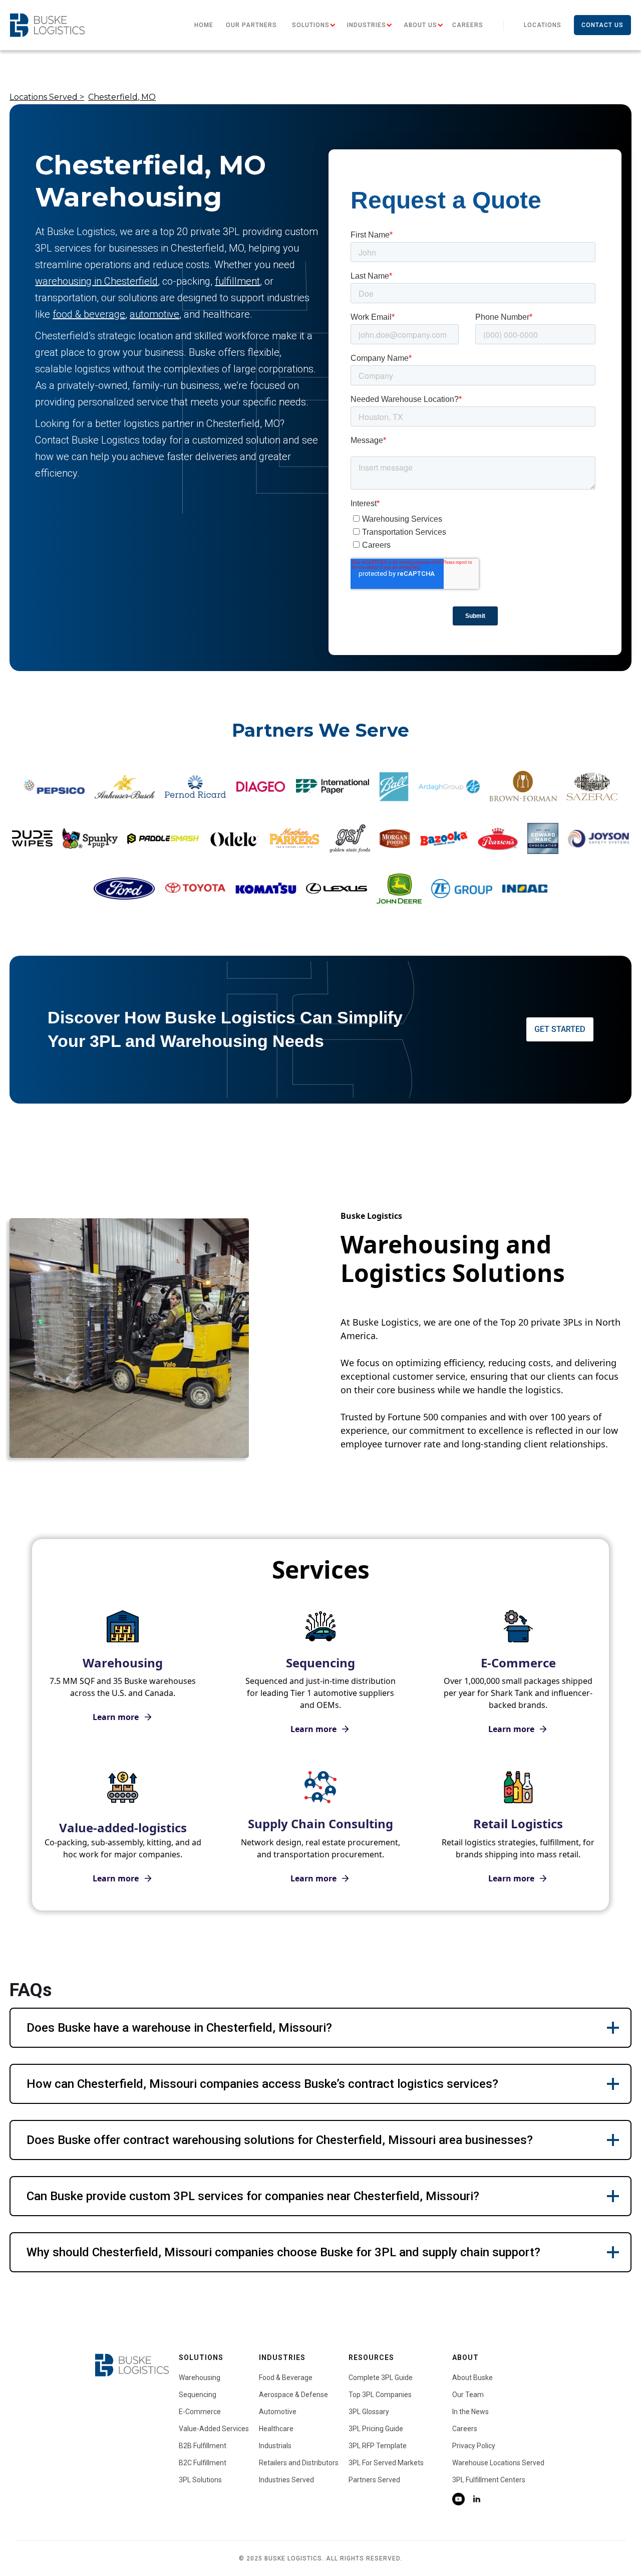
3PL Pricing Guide (376, 2429)
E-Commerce (200, 2412)
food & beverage (89, 314)
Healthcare (276, 2429)
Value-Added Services (214, 2429)
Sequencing (198, 2395)
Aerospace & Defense (293, 2395)
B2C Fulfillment (203, 2463)
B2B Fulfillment (203, 2446)
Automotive (278, 2412)
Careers (468, 25)
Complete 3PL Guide (381, 2378)
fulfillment (237, 281)
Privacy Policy (474, 2446)
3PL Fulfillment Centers (489, 2480)
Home (204, 25)
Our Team (468, 2395)
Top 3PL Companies (380, 2395)
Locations (543, 25)
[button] (311, 25)
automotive (154, 314)
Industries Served (286, 2480)
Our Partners (251, 25)
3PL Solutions (200, 2480)
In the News (470, 2412)
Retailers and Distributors (299, 2463)
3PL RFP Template (378, 2446)
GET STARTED (560, 1029)
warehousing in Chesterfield (96, 281)
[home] (47, 25)
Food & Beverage (286, 2378)
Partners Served (374, 2480)
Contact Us (602, 25)
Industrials (275, 2446)
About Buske (472, 2378)
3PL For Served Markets (386, 2463)
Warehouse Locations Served (498, 2463)
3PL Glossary (369, 2412)
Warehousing (200, 2378)
